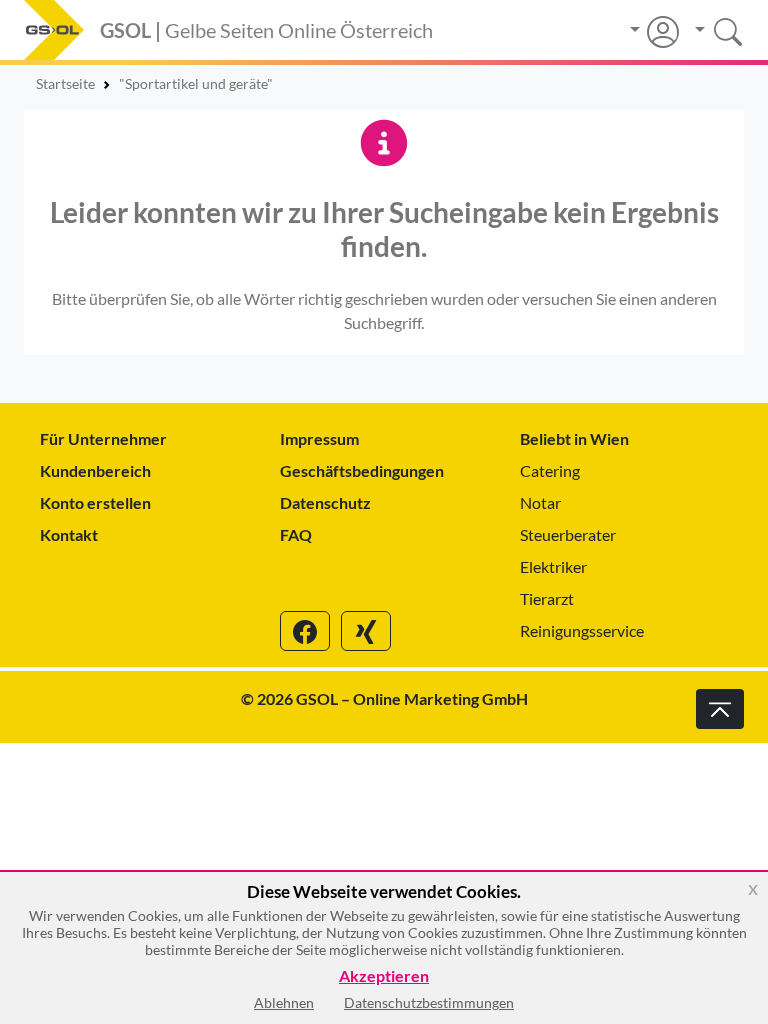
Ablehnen (284, 1002)
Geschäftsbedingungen (362, 470)
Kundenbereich (95, 470)
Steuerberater (568, 534)
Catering (550, 470)
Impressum (319, 438)
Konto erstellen (95, 502)
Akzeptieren (384, 976)
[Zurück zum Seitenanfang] (720, 709)
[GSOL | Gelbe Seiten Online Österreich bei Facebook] (305, 631)
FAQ (296, 534)
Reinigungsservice (582, 630)
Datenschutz (325, 502)
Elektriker (553, 566)
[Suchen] (711, 29)
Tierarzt (547, 598)
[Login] (654, 32)
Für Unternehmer (103, 438)
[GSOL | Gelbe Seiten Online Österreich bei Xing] (366, 631)
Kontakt (69, 534)
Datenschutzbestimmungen (429, 1002)
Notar (540, 502)
